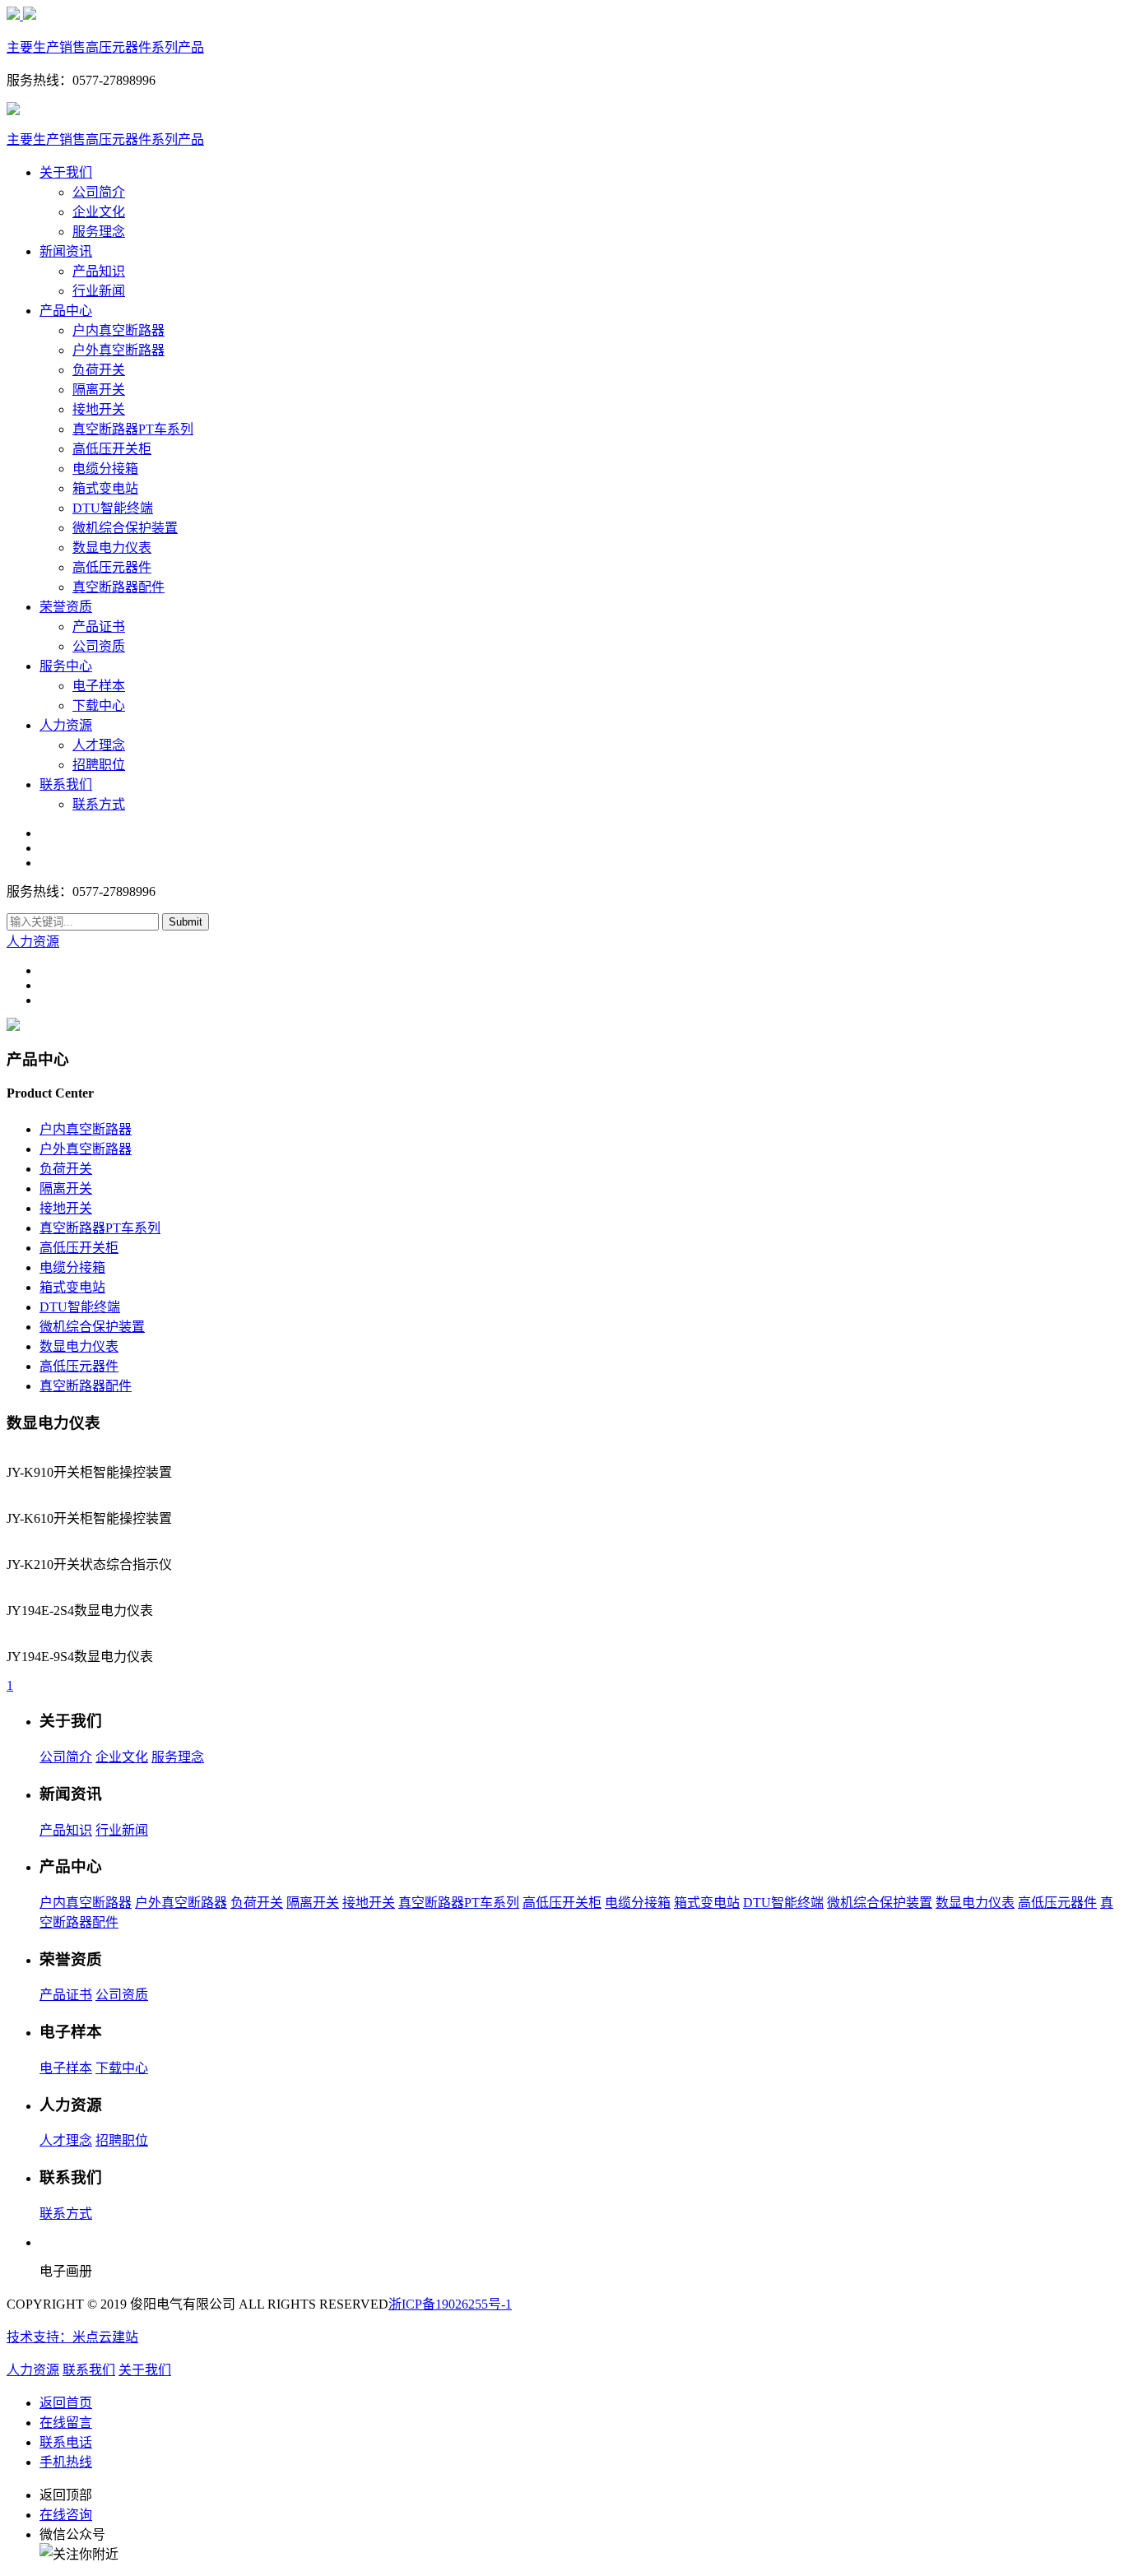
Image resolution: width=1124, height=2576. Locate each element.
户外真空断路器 (118, 350)
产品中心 (66, 311)
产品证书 (99, 627)
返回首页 (66, 2403)
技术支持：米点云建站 (72, 2337)
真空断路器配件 (118, 587)
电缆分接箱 (105, 469)
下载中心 (99, 705)
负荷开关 (99, 370)
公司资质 (99, 646)
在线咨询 (66, 2515)
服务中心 (66, 666)
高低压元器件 (112, 567)
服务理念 (99, 232)
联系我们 (66, 784)
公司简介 (99, 192)
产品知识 (99, 271)
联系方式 (99, 804)
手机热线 (66, 2462)
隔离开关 (99, 390)
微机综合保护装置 (125, 528)
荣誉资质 (66, 607)
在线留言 (66, 2423)
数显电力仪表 (112, 548)
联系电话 (66, 2442)
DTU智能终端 (113, 508)
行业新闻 (99, 291)
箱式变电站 (105, 488)
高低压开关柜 (112, 449)
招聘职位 (99, 765)
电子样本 (99, 686)
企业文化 (99, 212)
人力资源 (66, 725)
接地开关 (99, 409)
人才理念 (99, 745)
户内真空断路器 (118, 330)
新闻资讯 (66, 251)
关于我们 (66, 172)
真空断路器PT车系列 (133, 429)
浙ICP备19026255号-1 (450, 2304)
